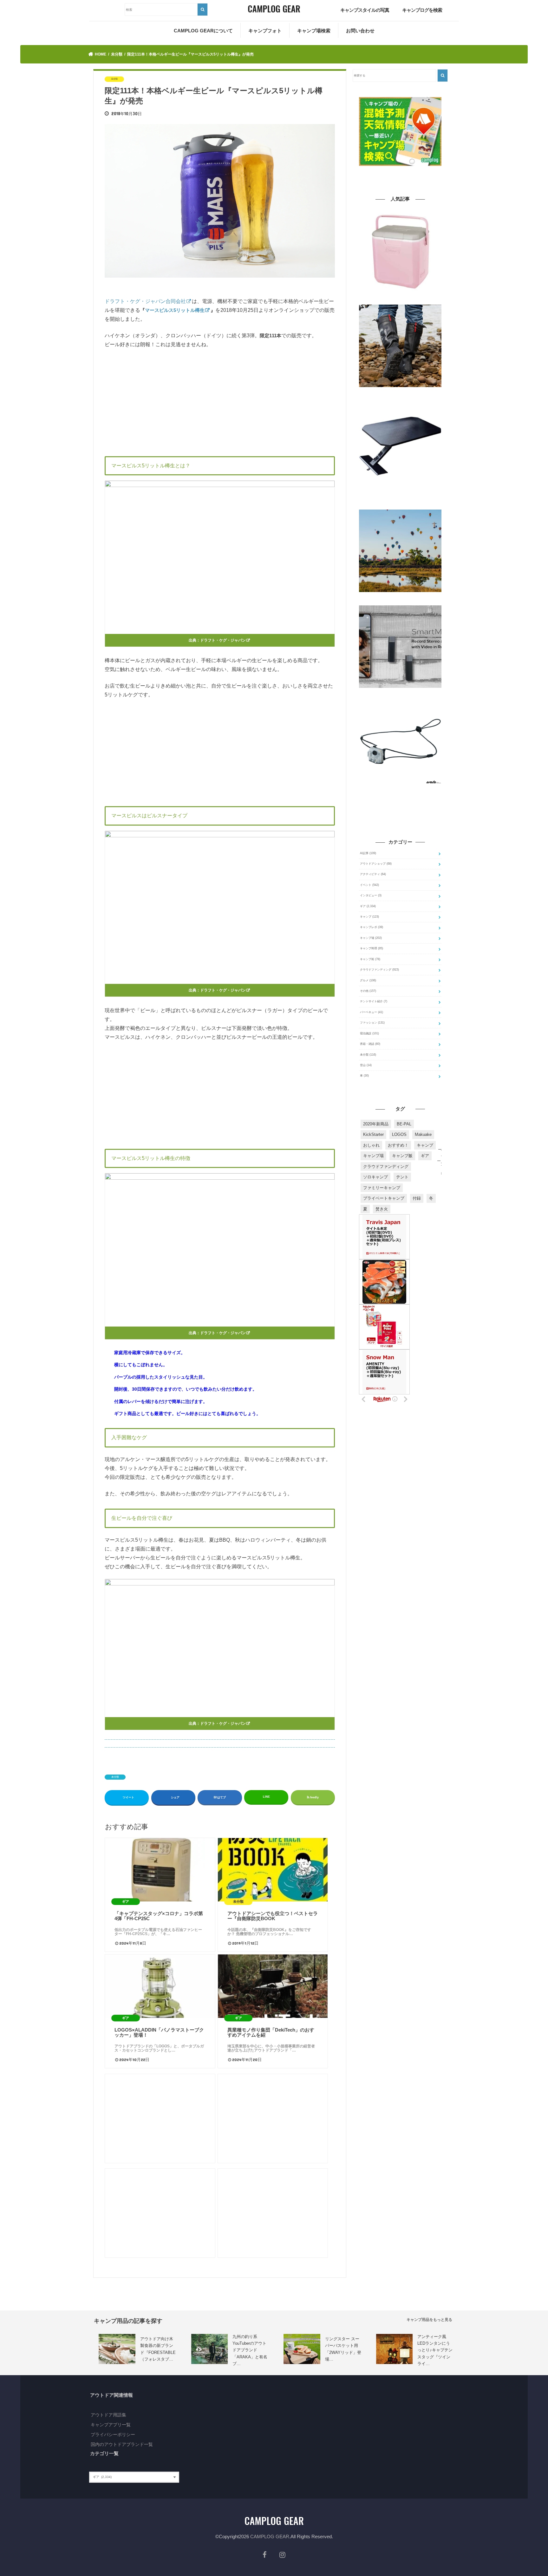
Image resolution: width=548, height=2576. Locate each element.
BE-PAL (404, 1124)
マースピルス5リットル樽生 (175, 310)
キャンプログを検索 (422, 10)
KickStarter (373, 1134)
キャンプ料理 (372, 948)
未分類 (115, 1777)
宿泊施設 (369, 1033)
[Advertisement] (220, 401)
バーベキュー (372, 1012)
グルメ (368, 980)
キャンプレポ (372, 927)
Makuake (423, 1134)
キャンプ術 (370, 959)
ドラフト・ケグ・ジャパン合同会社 (145, 301)
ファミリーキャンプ (382, 1188)
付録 (417, 1198)
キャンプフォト (265, 31)
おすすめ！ (398, 1145)
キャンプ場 (371, 938)
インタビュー (371, 895)
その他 (368, 991)
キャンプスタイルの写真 (365, 10)
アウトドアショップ (376, 864)
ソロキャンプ (375, 1177)
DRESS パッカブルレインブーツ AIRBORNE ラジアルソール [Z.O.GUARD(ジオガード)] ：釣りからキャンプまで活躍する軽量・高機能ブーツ (400, 396)
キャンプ (369, 917)
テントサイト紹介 (374, 1001)
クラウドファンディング (379, 970)
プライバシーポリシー (113, 2434)
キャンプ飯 (402, 1156)
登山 (366, 1065)
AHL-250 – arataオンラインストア (381, 788)
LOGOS (399, 1134)
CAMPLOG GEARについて (203, 31)
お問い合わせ (360, 31)
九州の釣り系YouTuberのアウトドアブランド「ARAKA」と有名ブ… (250, 2350)
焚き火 (382, 1209)
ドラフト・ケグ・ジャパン (223, 640)
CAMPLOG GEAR (270, 2536)
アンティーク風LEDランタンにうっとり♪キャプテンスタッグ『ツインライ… (435, 2350)
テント (402, 1177)
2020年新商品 (376, 1124)
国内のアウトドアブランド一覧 (122, 2444)
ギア (368, 906)
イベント (369, 885)
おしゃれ (371, 1145)
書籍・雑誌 (370, 1044)
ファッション (372, 1023)
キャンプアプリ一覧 (111, 2425)
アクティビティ (373, 874)
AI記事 (368, 853)
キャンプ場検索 (314, 31)
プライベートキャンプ (384, 1198)
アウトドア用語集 (108, 2415)
